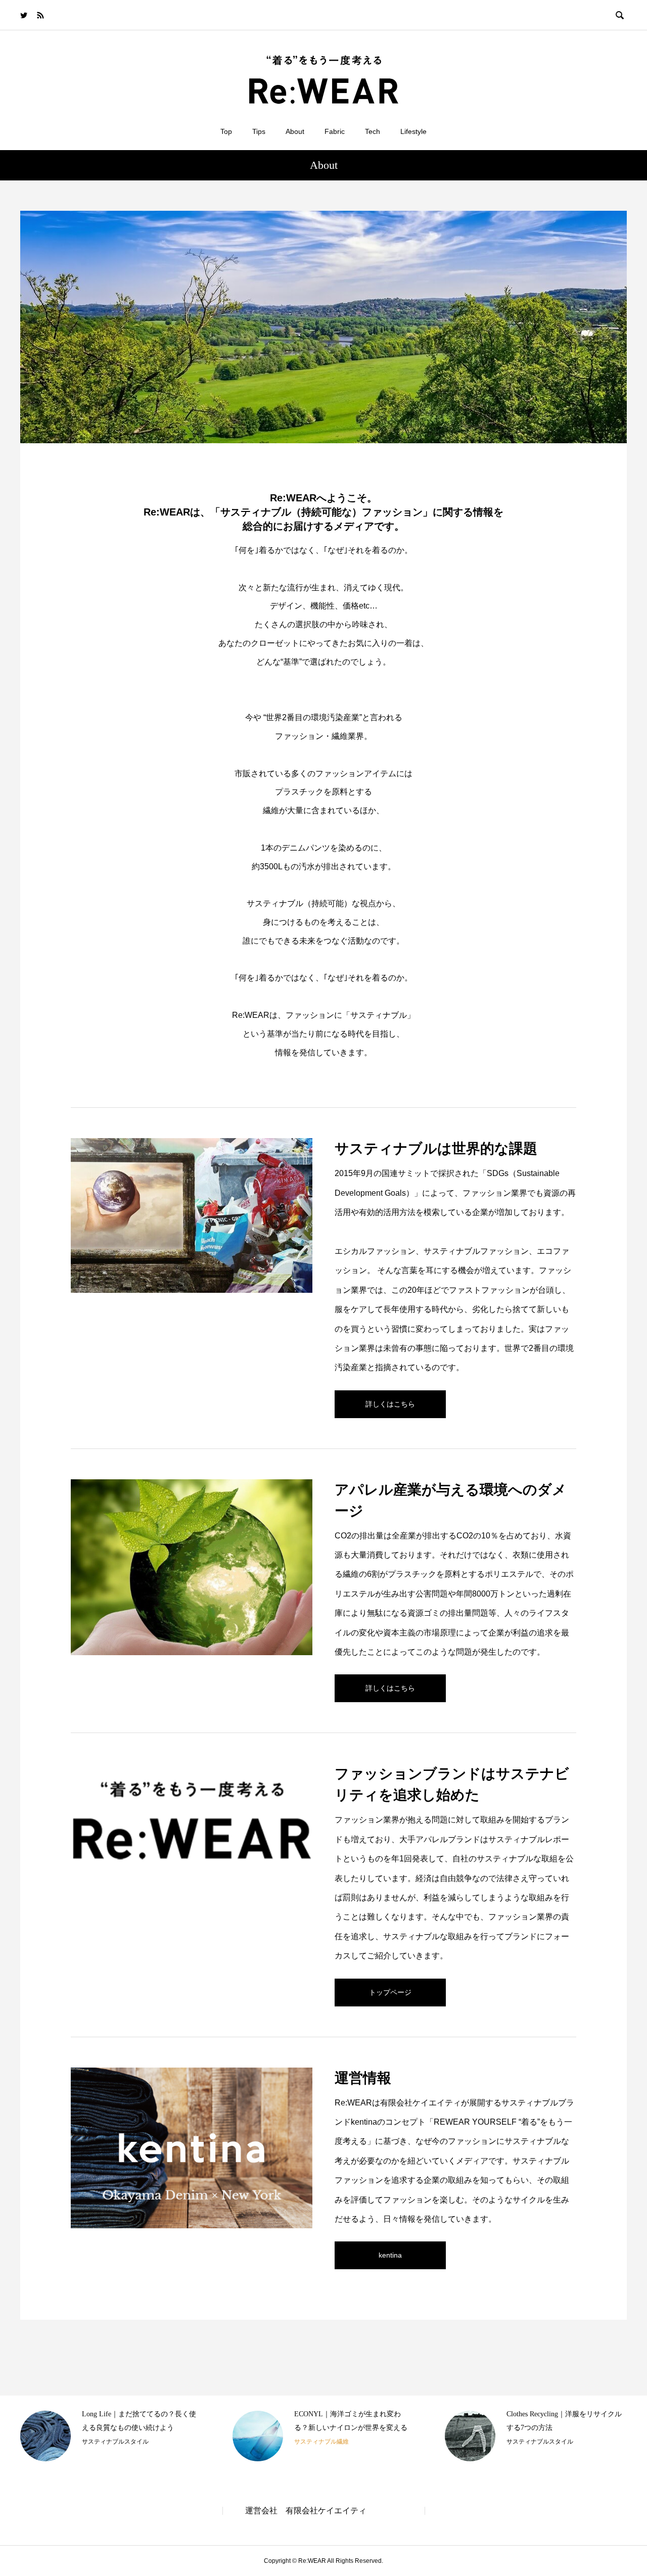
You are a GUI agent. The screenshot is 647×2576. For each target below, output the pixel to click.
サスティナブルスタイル (115, 2442)
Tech (373, 131)
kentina (390, 2255)
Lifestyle (413, 131)
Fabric (335, 131)
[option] (111, 2436)
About (295, 131)
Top (226, 131)
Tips (259, 131)
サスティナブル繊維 (321, 2442)
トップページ (390, 1992)
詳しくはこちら (390, 1404)
